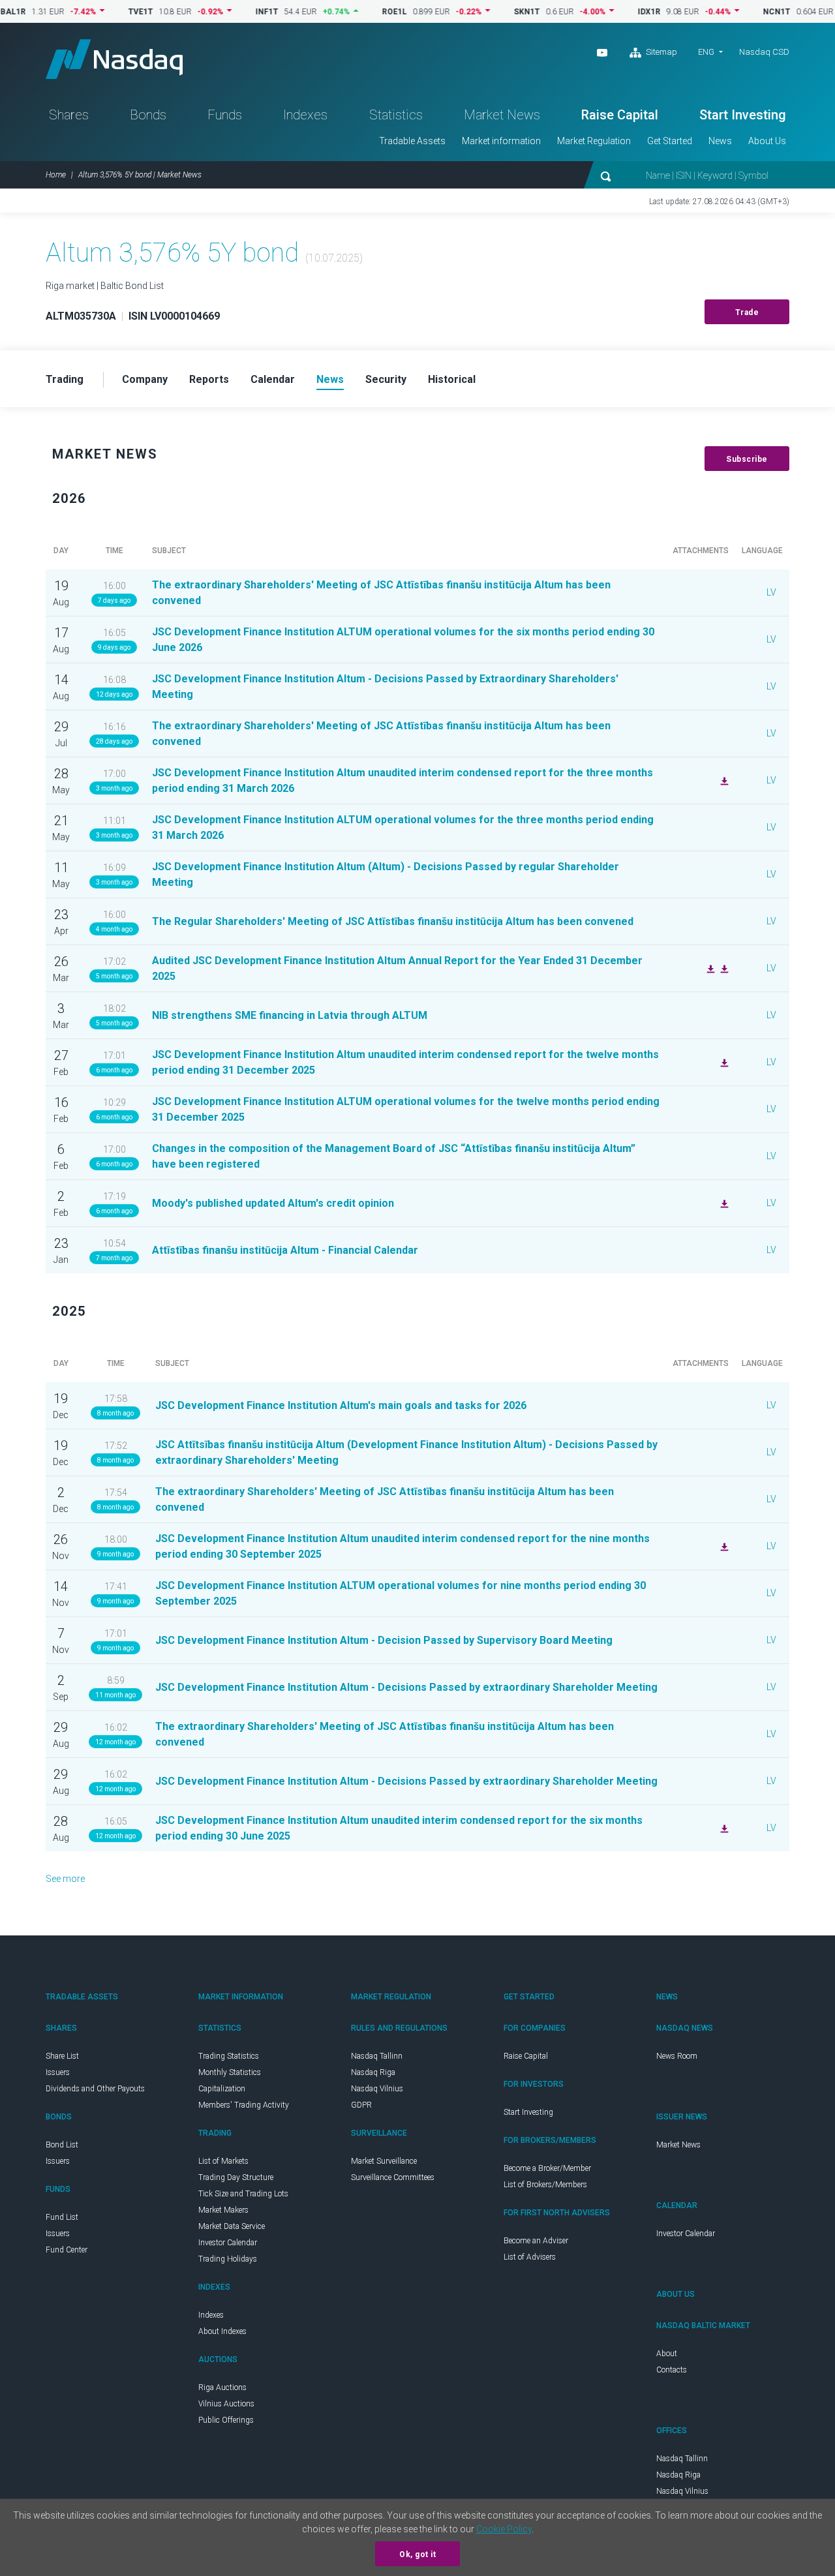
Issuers (58, 2072)
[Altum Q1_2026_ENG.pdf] (723, 780)
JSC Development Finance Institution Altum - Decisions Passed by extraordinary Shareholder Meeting (406, 1687)
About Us (767, 141)
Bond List (62, 2145)
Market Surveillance (384, 2161)
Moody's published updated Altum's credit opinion (273, 1203)
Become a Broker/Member (547, 2168)
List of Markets (223, 2161)
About (667, 2354)
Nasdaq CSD (764, 52)
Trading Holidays (228, 2259)
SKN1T (488, 12)
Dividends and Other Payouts (95, 2089)
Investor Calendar (228, 2243)
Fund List (62, 2217)
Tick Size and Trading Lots (243, 2194)
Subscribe (747, 459)
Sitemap (660, 52)
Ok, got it (417, 2554)
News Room (677, 2056)
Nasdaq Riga (373, 2072)
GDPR (361, 2105)
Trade (747, 312)
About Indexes (222, 2331)
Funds (225, 115)
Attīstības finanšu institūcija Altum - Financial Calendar (285, 1250)
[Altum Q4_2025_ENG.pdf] (723, 1062)
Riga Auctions (222, 2387)
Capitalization (222, 2089)
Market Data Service (232, 2226)
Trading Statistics (229, 2056)
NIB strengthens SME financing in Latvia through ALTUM (290, 1015)
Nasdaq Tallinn (377, 2056)
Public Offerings (226, 2420)
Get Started (670, 141)
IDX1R (610, 12)
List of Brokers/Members (545, 2185)
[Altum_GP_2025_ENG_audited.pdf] (709, 968)
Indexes (305, 115)
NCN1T (738, 12)
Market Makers (223, 2210)
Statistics (396, 115)
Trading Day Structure (236, 2177)
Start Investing (743, 115)
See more (65, 1879)
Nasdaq (114, 59)
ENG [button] (706, 52)
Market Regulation (594, 141)
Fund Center (67, 2250)
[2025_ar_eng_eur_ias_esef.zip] (723, 968)
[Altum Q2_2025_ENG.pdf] (723, 1828)
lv (771, 592)
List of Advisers (530, 2257)
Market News (502, 115)
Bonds (148, 115)
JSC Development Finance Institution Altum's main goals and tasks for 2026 (341, 1405)
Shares (69, 115)
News (720, 141)
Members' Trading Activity (244, 2105)
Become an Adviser (536, 2241)
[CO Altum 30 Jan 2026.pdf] (723, 1203)
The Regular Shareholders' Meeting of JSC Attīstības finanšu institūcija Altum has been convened (393, 921)
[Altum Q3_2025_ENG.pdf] (723, 1546)
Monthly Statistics (230, 2072)
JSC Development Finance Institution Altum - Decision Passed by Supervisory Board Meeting (384, 1640)
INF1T (228, 12)
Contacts (672, 2370)
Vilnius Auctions (226, 2404)
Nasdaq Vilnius (377, 2089)
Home (56, 175)
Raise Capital (620, 115)
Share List (62, 2056)
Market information (501, 141)
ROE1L (356, 12)
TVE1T (102, 12)
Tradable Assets (412, 141)
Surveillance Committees (393, 2177)
